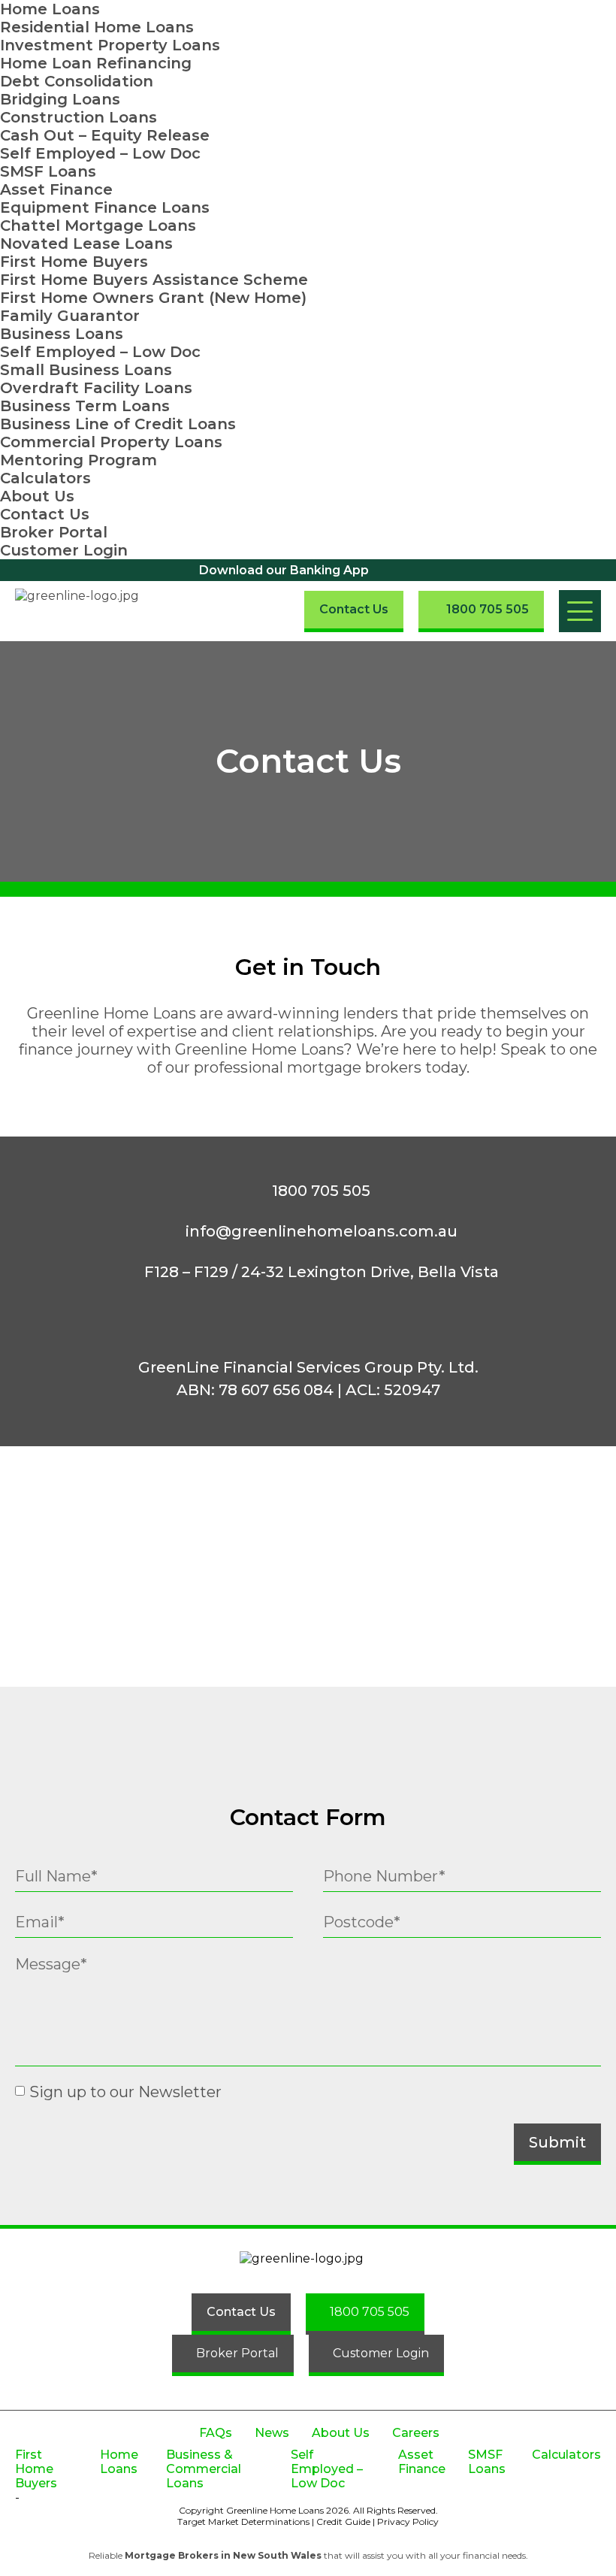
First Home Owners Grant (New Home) (153, 298)
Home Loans (50, 9)
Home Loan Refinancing (96, 63)
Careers (416, 2433)
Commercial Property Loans (111, 442)
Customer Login (64, 550)
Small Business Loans (86, 370)
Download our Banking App (284, 570)
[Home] (89, 611)
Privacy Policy (408, 2522)
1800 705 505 (321, 1191)
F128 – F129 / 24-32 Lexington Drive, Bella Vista (322, 1272)
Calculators (45, 478)
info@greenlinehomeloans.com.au (322, 1231)
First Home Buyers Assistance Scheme (154, 280)
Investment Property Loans (110, 45)
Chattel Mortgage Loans (98, 226)
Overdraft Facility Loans (96, 388)
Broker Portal (54, 532)
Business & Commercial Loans (204, 2469)
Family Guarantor (70, 316)
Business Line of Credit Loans (118, 424)
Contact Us (45, 514)
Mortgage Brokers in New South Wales (223, 2555)
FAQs (216, 2433)
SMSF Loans (48, 171)
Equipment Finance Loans (105, 207)
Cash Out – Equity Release (105, 135)
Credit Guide (343, 2522)
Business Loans (62, 334)
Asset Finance (56, 189)
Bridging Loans (60, 99)
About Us (37, 496)
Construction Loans (79, 117)
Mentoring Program (79, 460)
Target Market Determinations (243, 2522)
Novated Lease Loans (86, 244)
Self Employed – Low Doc (100, 153)
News (272, 2433)
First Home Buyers (74, 262)
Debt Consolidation (77, 81)
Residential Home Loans (97, 27)
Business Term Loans (85, 406)
